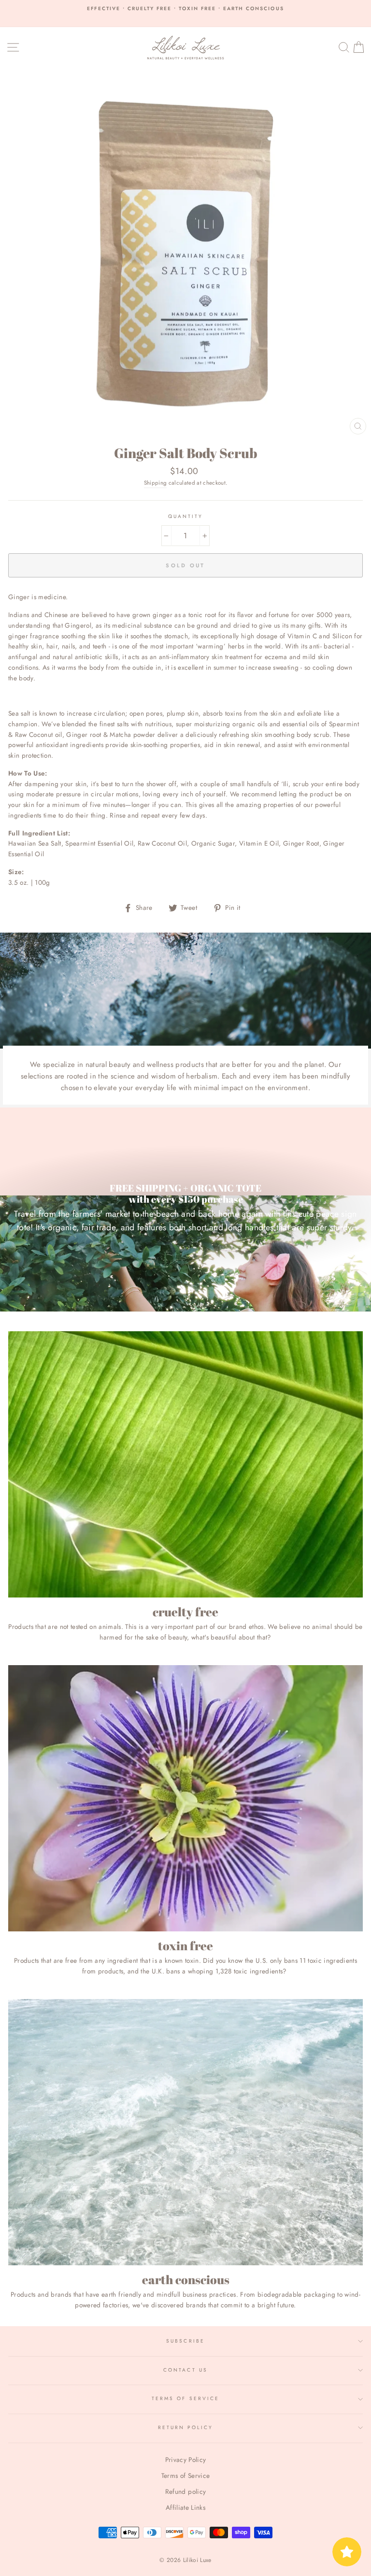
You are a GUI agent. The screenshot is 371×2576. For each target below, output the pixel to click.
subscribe (185, 2341)
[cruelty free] (185, 1464)
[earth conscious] (185, 2132)
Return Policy (186, 2427)
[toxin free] (185, 1798)
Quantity (185, 516)
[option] (185, 9)
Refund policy (185, 2491)
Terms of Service (185, 2398)
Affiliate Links (185, 2507)
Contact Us (185, 2370)
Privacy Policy (186, 2460)
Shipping (156, 483)
